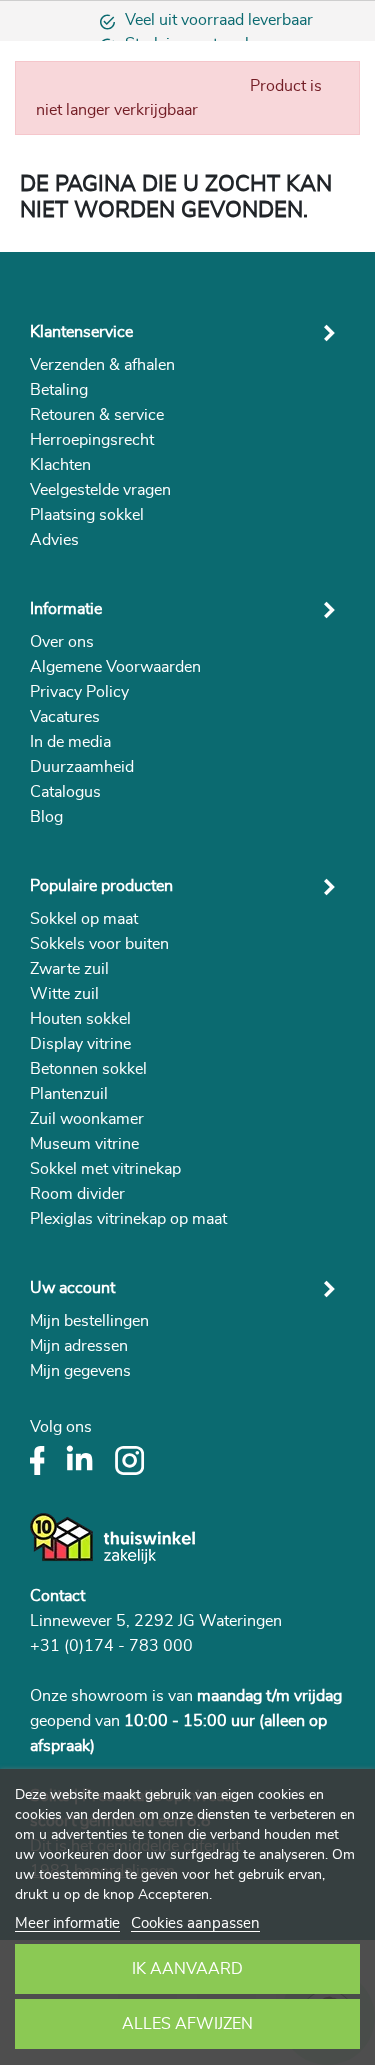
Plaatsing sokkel (87, 515)
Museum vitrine (84, 1144)
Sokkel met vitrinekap (105, 1169)
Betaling (59, 390)
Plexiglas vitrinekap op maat (128, 1219)
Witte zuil (64, 994)
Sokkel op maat (84, 919)
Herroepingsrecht (92, 440)
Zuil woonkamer (87, 1119)
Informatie (66, 609)
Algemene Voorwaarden (115, 667)
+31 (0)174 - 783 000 (111, 1646)
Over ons (62, 642)
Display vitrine (80, 1044)
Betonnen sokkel (88, 1069)
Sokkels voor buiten (99, 944)
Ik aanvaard (187, 1969)
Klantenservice (81, 332)
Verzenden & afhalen (102, 365)
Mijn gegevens (80, 1371)
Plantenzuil (69, 1094)
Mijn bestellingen (89, 1321)
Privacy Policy (79, 692)
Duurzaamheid (82, 767)
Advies (54, 540)
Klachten (60, 465)
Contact (57, 1596)
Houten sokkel (80, 1019)
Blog (46, 817)
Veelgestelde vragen (100, 490)
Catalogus (65, 792)
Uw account (72, 1288)
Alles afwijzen (187, 2024)
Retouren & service (97, 415)
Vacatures (65, 717)
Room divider (77, 1194)
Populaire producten (101, 886)
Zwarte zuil (69, 969)
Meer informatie (67, 1923)
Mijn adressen (79, 1346)
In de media (70, 742)
